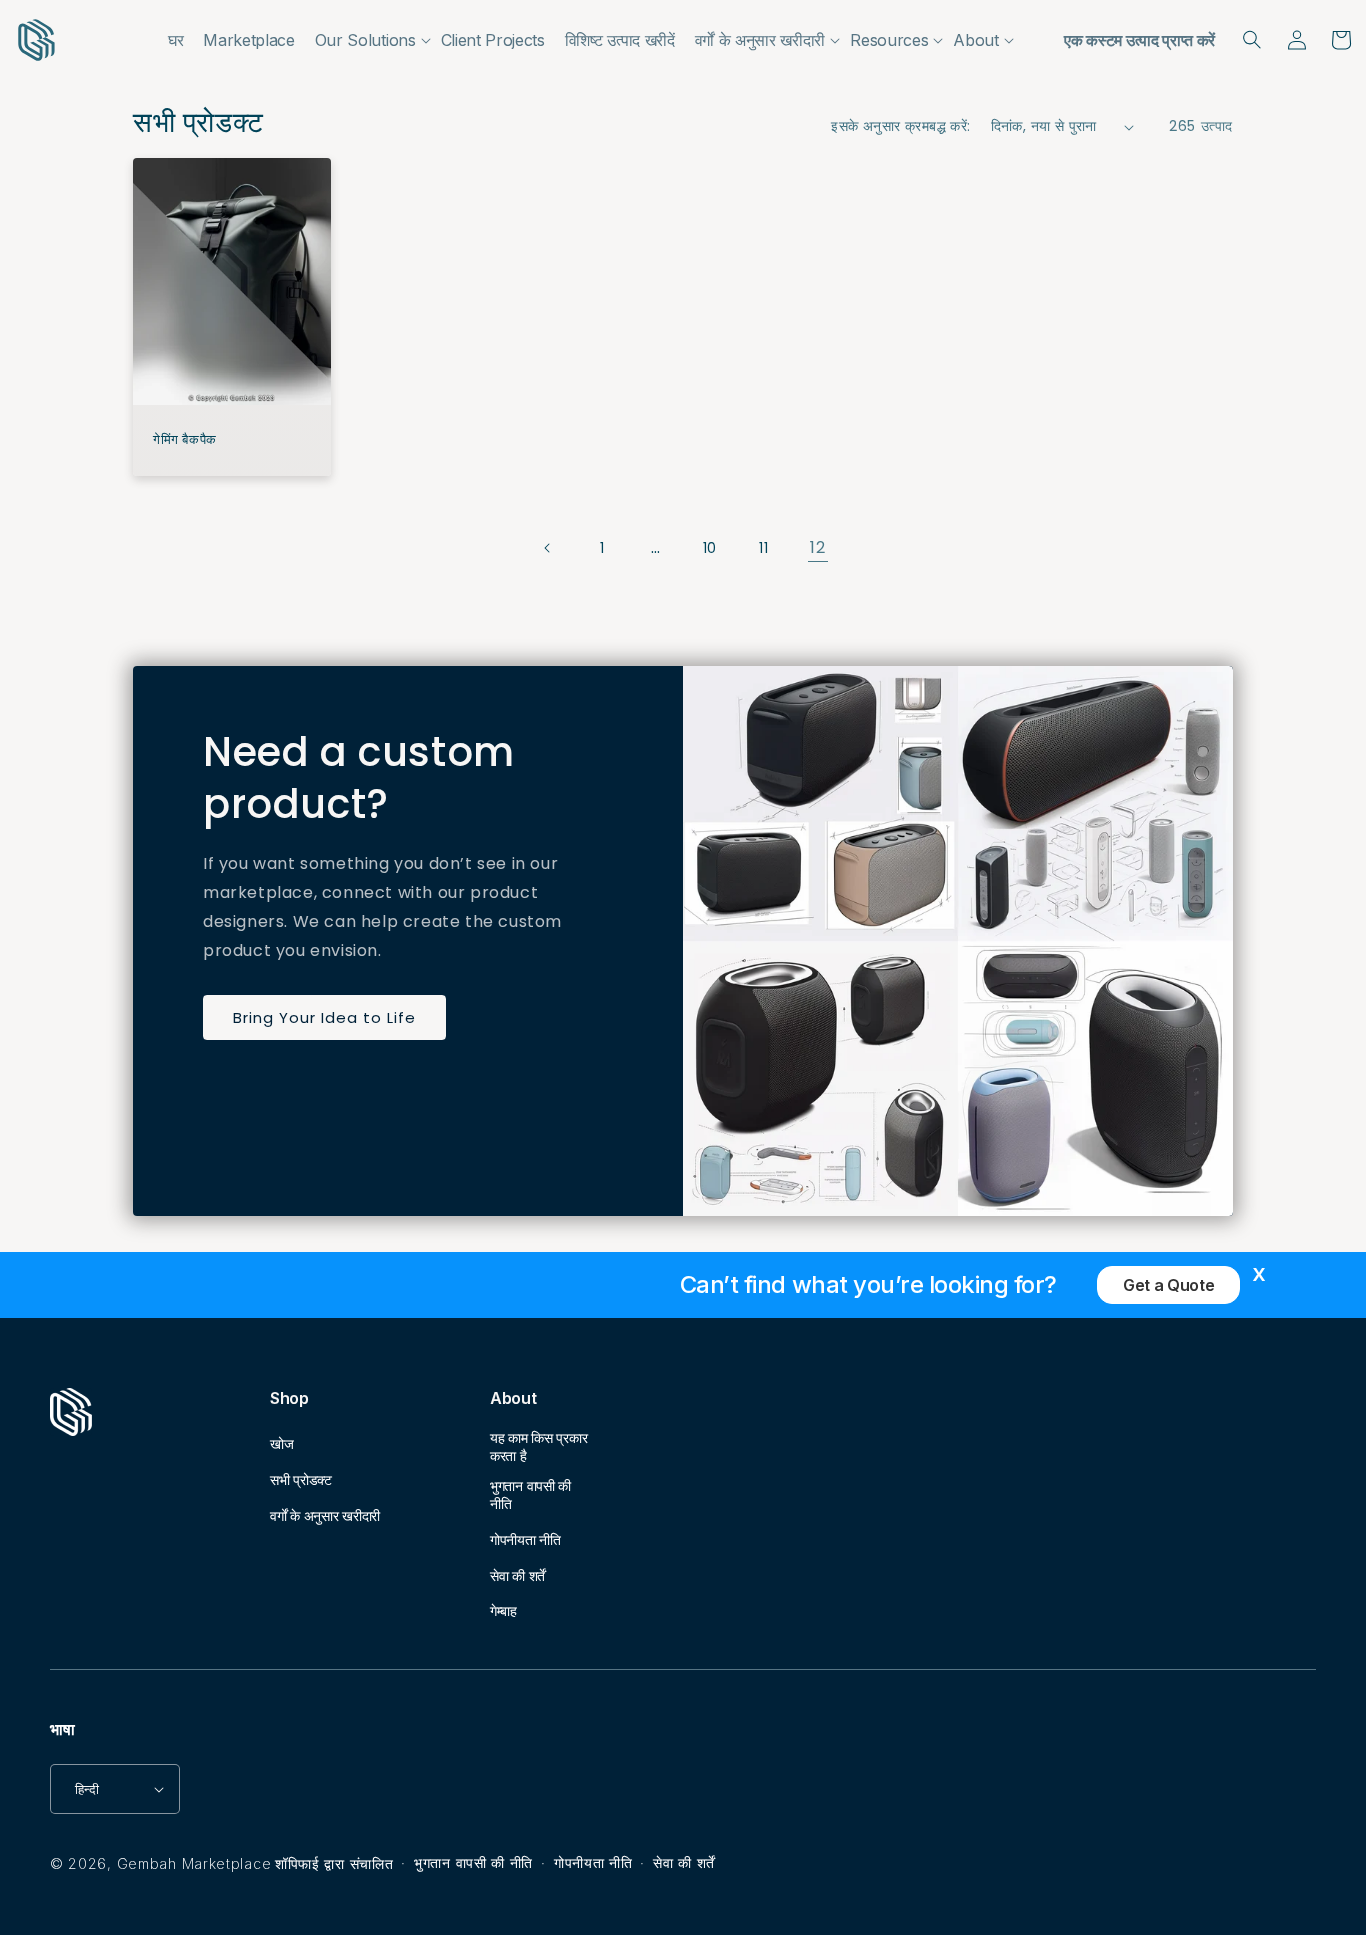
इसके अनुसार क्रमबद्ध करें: (900, 126)
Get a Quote (1168, 1285)
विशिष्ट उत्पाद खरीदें (620, 40)
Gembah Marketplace (194, 1863)
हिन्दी (87, 1789)
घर (175, 40)
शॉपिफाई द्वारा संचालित (334, 1863)
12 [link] (817, 547)
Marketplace (248, 40)
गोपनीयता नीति (525, 1539)
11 (763, 548)
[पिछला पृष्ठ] (548, 548)
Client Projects (493, 40)
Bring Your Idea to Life (324, 1017)
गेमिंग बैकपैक (185, 440)
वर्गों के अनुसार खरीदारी (325, 1515)
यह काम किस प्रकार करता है (538, 1446)
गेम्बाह (503, 1610)
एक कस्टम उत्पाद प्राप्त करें (1139, 40)
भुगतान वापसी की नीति (530, 1494)
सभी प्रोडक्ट (301, 1479)
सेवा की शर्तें (517, 1575)
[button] (368, 40)
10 (710, 548)
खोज (281, 1443)
